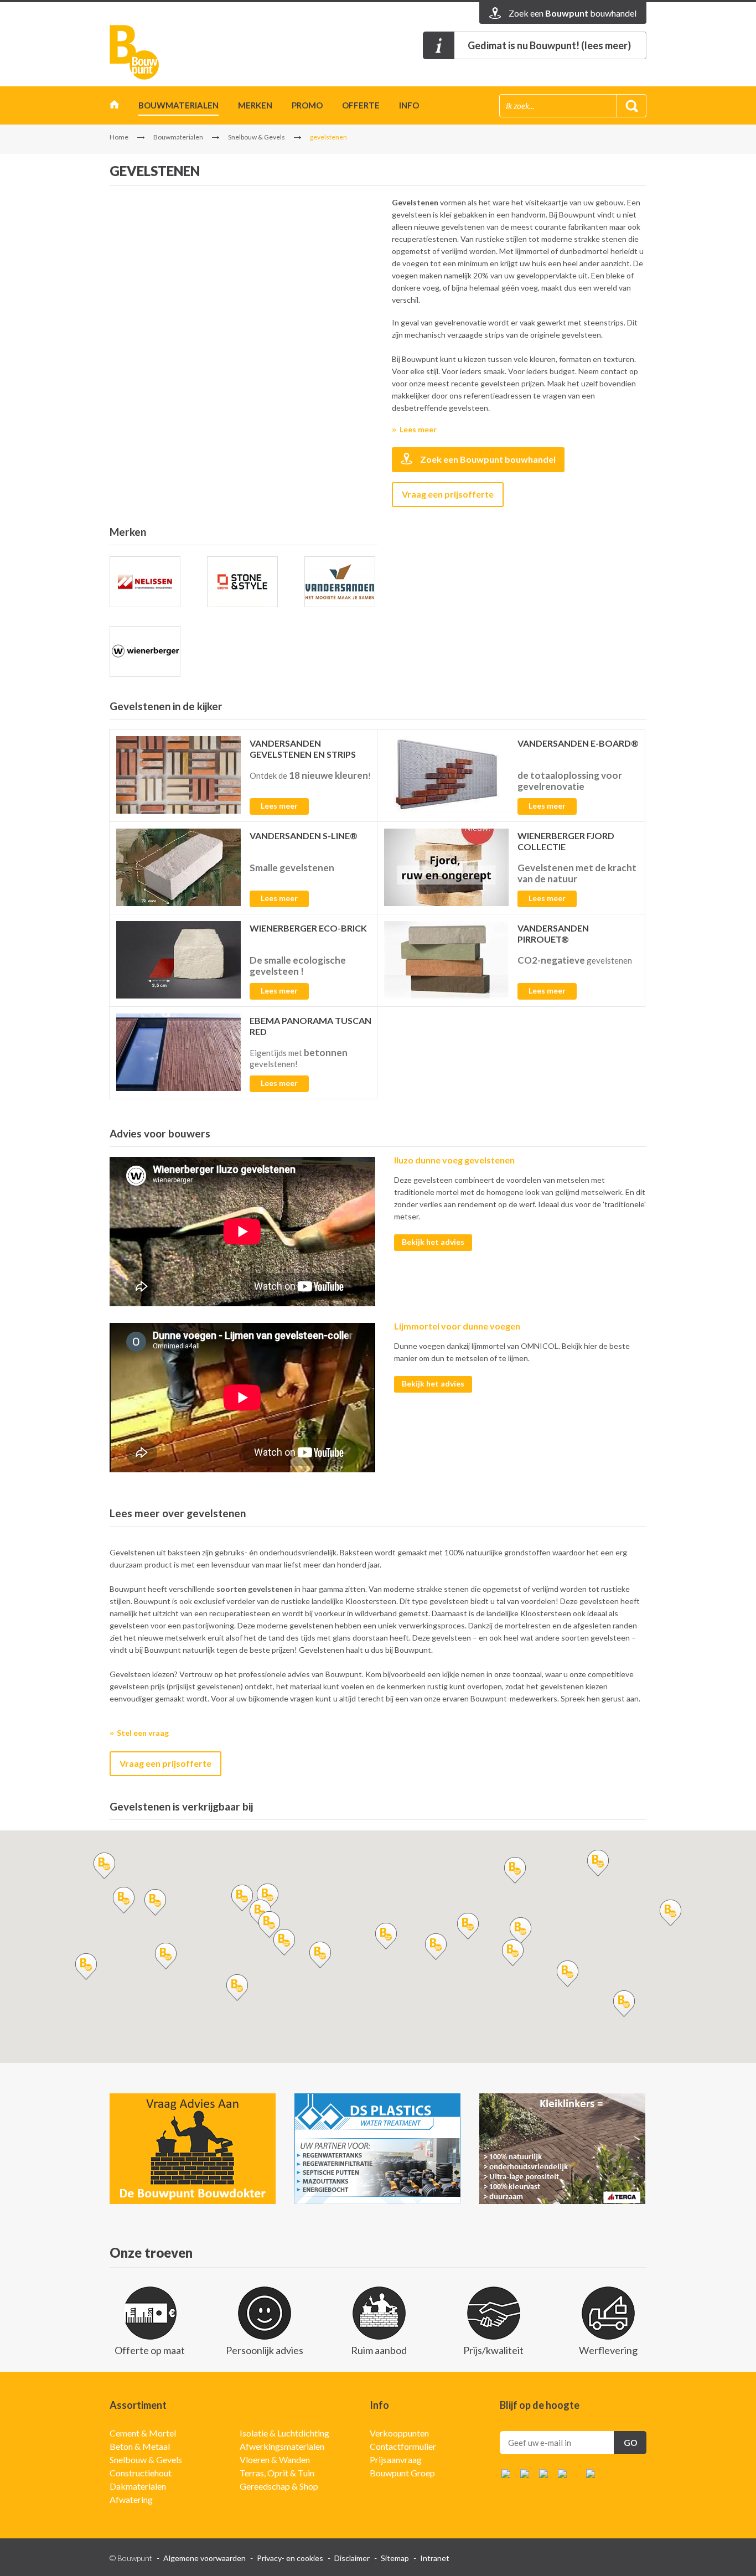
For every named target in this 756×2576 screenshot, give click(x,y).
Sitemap (395, 2558)
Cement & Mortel (143, 2433)
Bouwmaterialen (178, 105)
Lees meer (418, 429)
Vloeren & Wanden (275, 2459)
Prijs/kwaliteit (493, 2350)
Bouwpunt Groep (402, 2473)
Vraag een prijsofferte (448, 494)
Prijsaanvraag (396, 2459)
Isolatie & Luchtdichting (284, 2433)
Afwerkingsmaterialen (282, 2446)
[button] (242, 1898)
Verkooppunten (399, 2433)
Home (114, 107)
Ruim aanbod (379, 2350)
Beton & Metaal (140, 2446)
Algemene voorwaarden (204, 2558)
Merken (255, 105)
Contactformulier (403, 2446)
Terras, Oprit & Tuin (277, 2473)
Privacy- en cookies (290, 2558)
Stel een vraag (143, 1733)
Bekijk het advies (433, 1242)
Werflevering (608, 2350)
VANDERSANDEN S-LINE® (304, 836)
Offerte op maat (150, 2350)
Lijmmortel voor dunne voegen (457, 1326)
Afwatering (131, 2499)
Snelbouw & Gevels (257, 137)
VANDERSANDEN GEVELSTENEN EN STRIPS (303, 749)
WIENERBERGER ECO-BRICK (308, 928)
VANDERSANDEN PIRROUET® (553, 933)
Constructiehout (141, 2473)
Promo (307, 105)
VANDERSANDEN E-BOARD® (578, 743)
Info (409, 105)
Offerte (361, 105)
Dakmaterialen (138, 2486)
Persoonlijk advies (265, 2350)
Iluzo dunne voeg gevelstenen (454, 1160)
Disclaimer (352, 2558)
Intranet (435, 2558)
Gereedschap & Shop (279, 2486)
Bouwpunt (134, 52)
